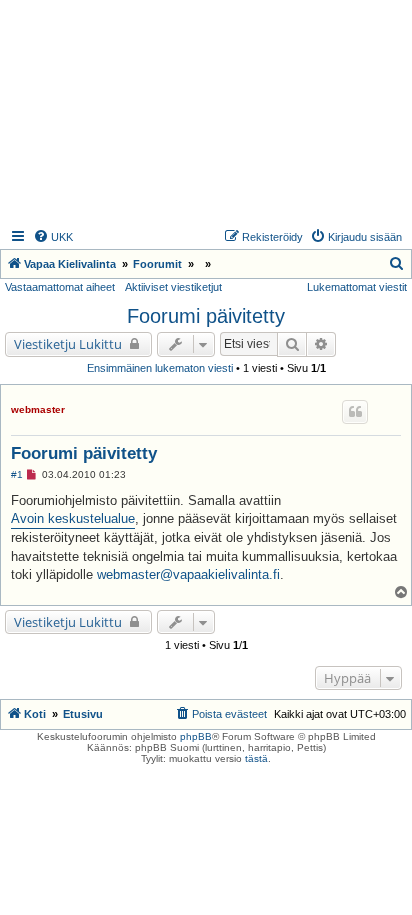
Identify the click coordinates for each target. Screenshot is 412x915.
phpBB (196, 736)
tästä (256, 758)
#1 (17, 474)
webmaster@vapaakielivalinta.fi (188, 574)
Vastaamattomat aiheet (60, 287)
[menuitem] (53, 237)
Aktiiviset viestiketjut (173, 287)
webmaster (38, 409)
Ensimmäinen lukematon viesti (160, 368)
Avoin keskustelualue (73, 518)
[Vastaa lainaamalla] (355, 412)
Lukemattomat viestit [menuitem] (357, 287)
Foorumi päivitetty (206, 316)
